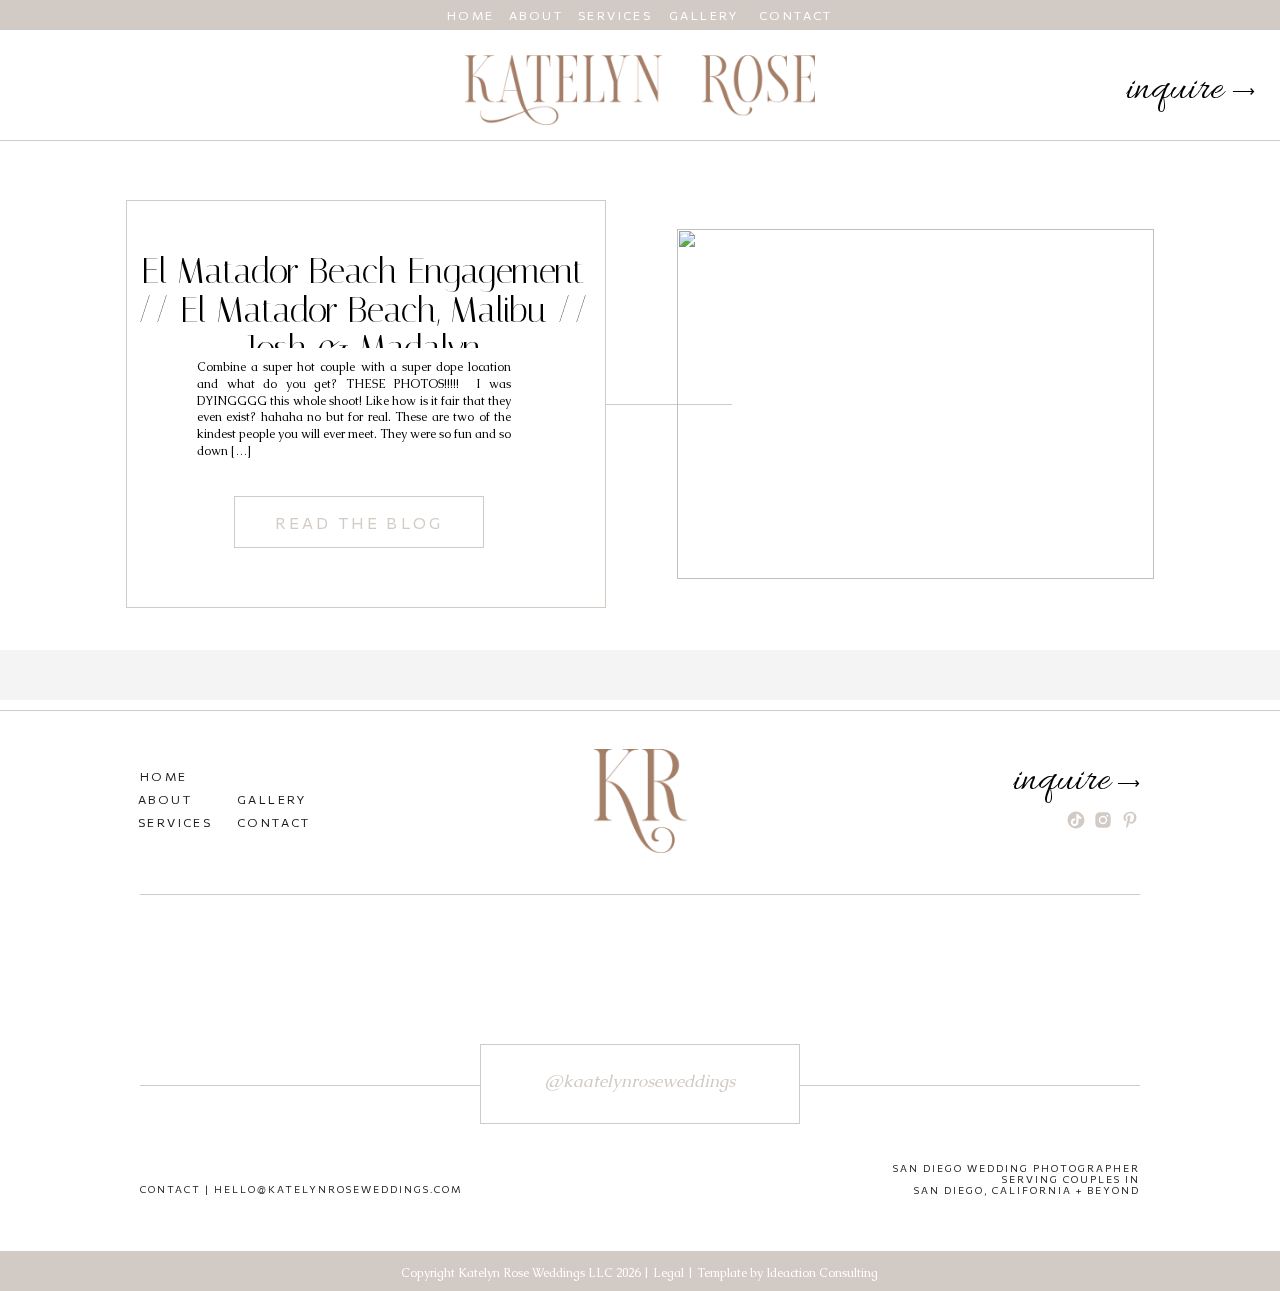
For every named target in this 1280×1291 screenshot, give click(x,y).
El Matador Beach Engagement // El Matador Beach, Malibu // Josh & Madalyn (363, 310)
